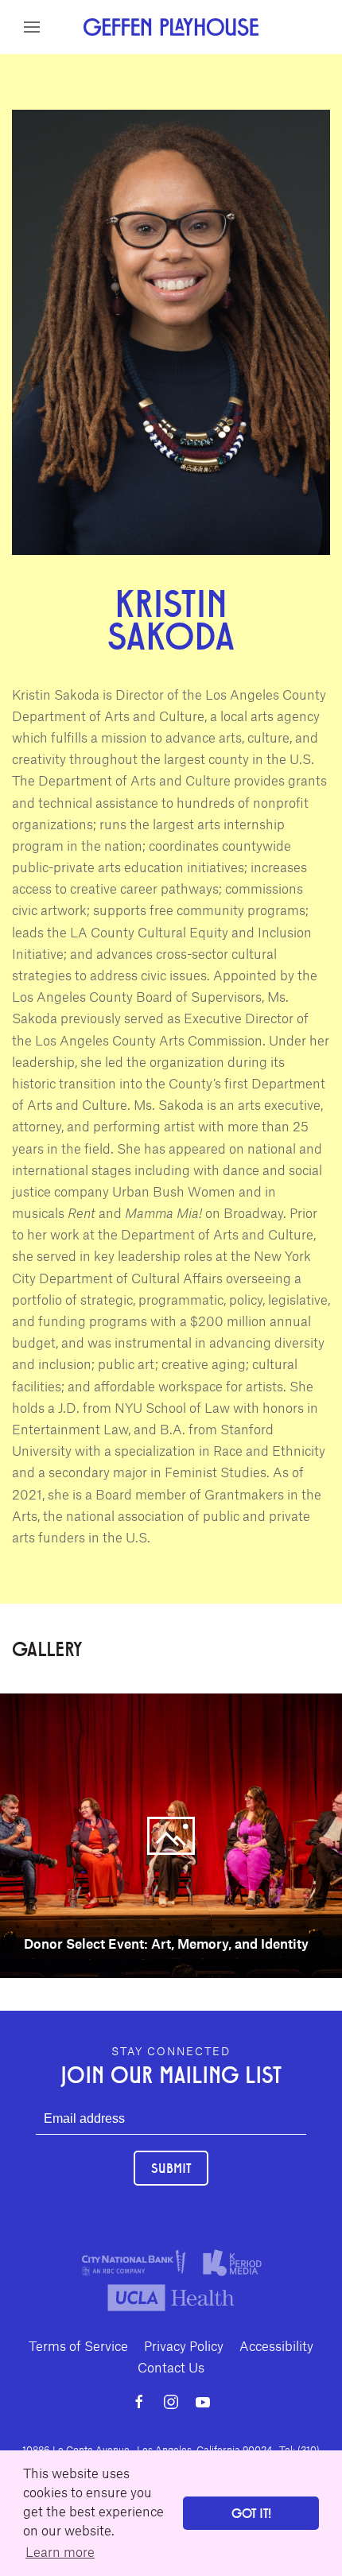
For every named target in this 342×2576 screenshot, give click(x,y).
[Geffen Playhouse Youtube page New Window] (203, 2402)
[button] (32, 27)
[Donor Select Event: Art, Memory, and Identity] (171, 1834)
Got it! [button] (251, 2513)
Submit (171, 2168)
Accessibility (276, 2345)
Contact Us (171, 2367)
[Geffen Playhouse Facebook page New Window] (139, 2402)
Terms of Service (78, 2345)
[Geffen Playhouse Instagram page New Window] (171, 2402)
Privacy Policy (184, 2345)
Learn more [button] (60, 2551)
